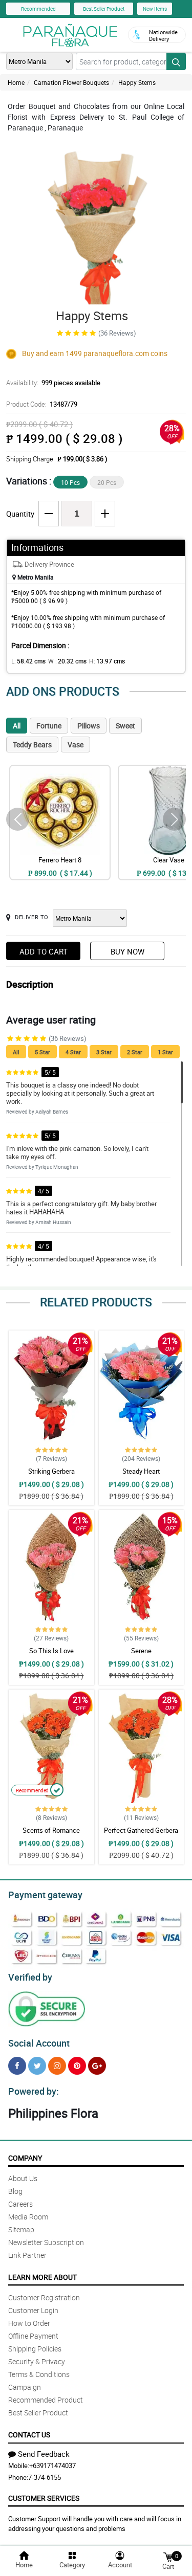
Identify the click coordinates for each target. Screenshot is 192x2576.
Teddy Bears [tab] (32, 745)
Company (25, 2158)
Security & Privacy (37, 2361)
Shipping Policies (35, 2349)
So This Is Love (51, 1651)
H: (107, 661)
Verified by (30, 1977)
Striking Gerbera (51, 1471)
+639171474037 (52, 2466)
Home (16, 82)
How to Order (29, 2323)
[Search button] (176, 61)
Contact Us (29, 2435)
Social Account (39, 2043)
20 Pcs (107, 482)
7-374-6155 (45, 2477)
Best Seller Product (104, 9)
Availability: (53, 383)
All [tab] (17, 726)
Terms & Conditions (39, 2374)
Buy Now (127, 951)
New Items (155, 9)
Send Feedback (44, 2454)
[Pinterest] (77, 2066)
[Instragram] (57, 2066)
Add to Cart (44, 951)
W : (67, 661)
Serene (141, 1651)
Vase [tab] (76, 745)
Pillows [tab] (89, 726)
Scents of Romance (51, 1830)
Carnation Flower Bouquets (71, 82)
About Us (23, 2178)
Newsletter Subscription (46, 2242)
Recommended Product (46, 2400)
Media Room (28, 2217)
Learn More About (42, 2277)
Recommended (38, 9)
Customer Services (44, 2498)
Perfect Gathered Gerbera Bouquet (141, 1835)
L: (28, 661)
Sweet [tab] (125, 726)
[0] (168, 2556)
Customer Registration (44, 2297)
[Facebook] (17, 2066)
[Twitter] (37, 2066)
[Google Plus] (97, 2066)
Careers (20, 2204)
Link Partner (27, 2255)
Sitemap (21, 2229)
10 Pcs (70, 482)
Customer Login (33, 2310)
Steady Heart (141, 1471)
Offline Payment (33, 2336)
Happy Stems (137, 82)
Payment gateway (45, 1895)
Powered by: (34, 2091)
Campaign (25, 2387)
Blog (15, 2191)
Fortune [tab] (49, 726)
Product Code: (42, 404)
